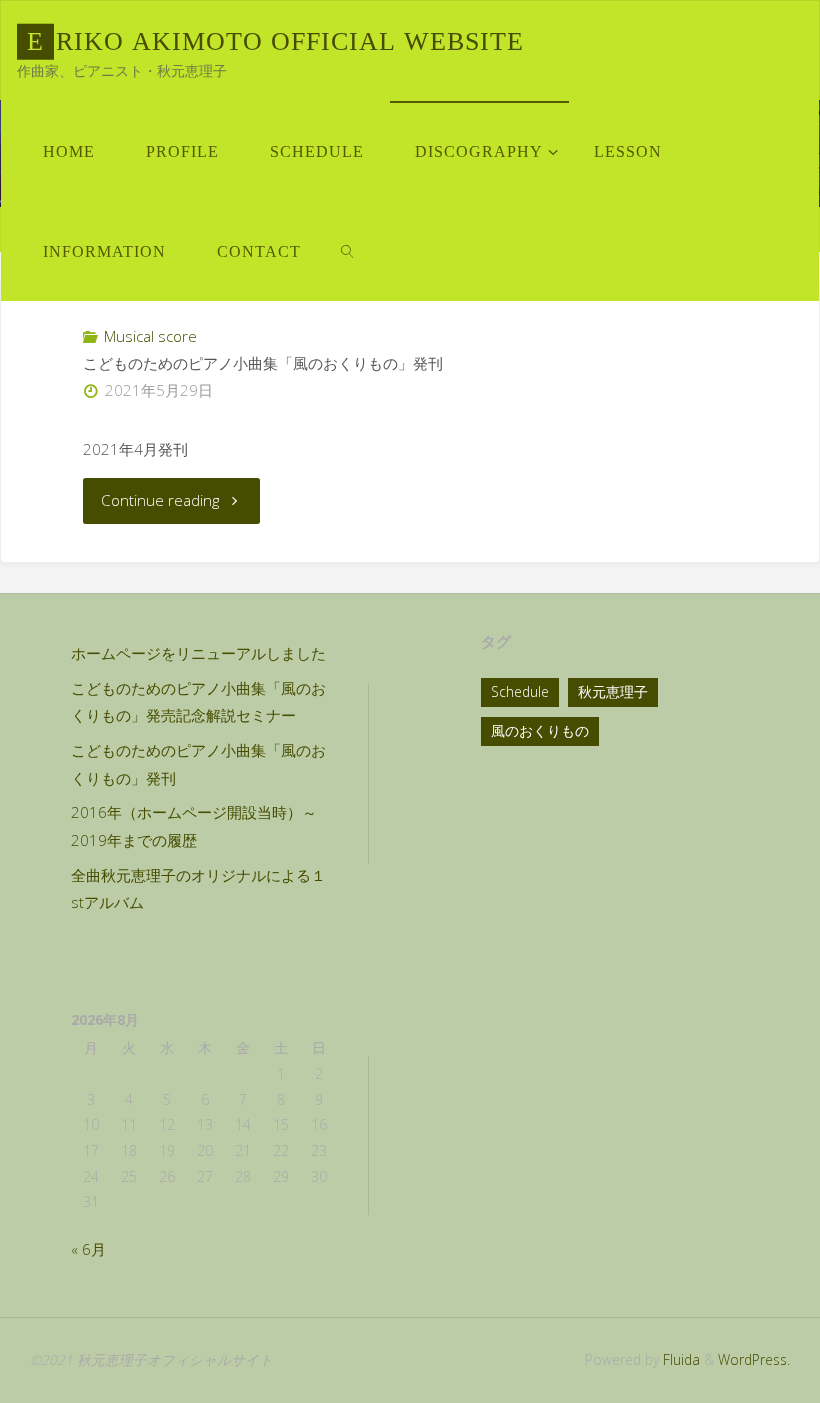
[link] (347, 251)
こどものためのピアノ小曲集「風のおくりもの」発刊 (263, 363)
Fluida (679, 1359)
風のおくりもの (540, 730)
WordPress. (754, 1359)
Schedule (520, 691)
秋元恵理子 (613, 691)
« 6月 (88, 1249)
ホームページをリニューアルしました (198, 653)
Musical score (150, 336)
